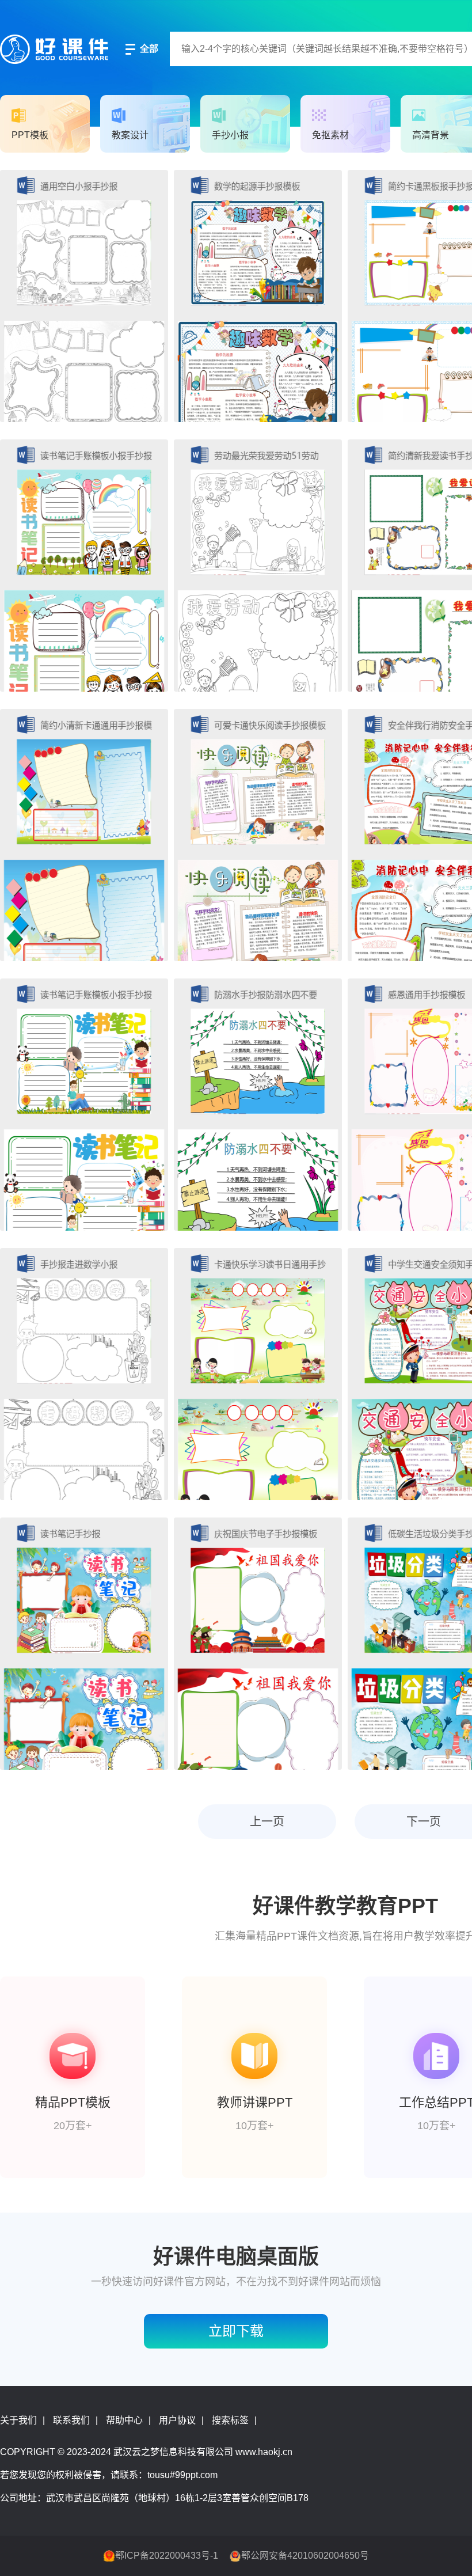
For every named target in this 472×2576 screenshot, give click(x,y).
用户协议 (177, 2420)
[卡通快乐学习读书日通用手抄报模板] (258, 1374)
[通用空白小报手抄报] (84, 296)
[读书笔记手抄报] (84, 1644)
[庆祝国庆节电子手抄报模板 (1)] (258, 1644)
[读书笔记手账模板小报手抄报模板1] (84, 566)
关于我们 (18, 2420)
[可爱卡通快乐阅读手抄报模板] (258, 835)
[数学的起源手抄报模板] (258, 296)
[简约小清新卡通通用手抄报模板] (84, 835)
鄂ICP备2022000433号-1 (167, 2556)
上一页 (267, 1822)
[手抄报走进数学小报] (84, 1374)
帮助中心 (124, 2420)
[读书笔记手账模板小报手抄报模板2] (84, 1105)
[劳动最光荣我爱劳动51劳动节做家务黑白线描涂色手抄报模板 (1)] (258, 566)
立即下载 (236, 2331)
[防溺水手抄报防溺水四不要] (258, 1105)
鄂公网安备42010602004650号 (305, 2556)
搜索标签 (230, 2420)
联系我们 (71, 2420)
